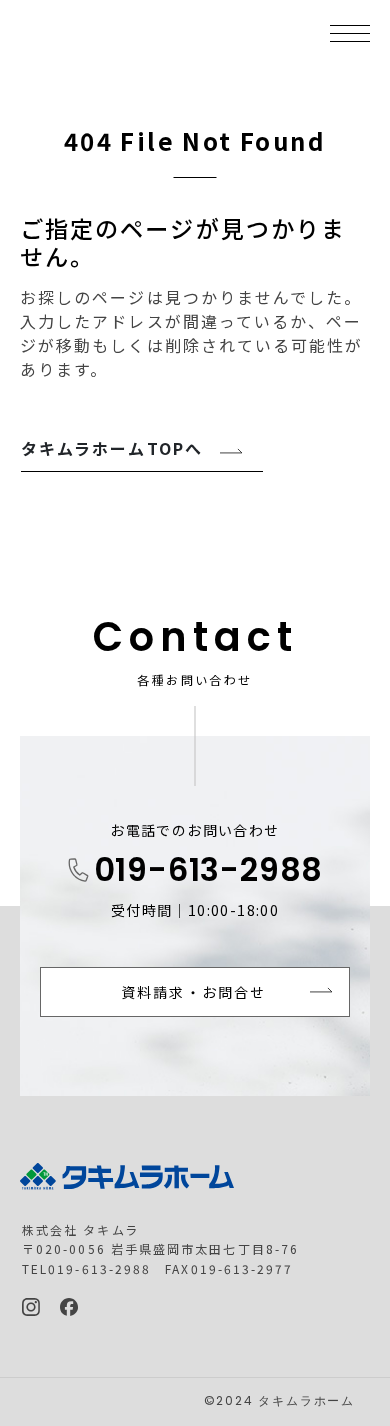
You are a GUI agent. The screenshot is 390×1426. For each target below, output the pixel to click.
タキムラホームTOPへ (112, 448)
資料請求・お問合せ (193, 992)
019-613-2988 (209, 873)
